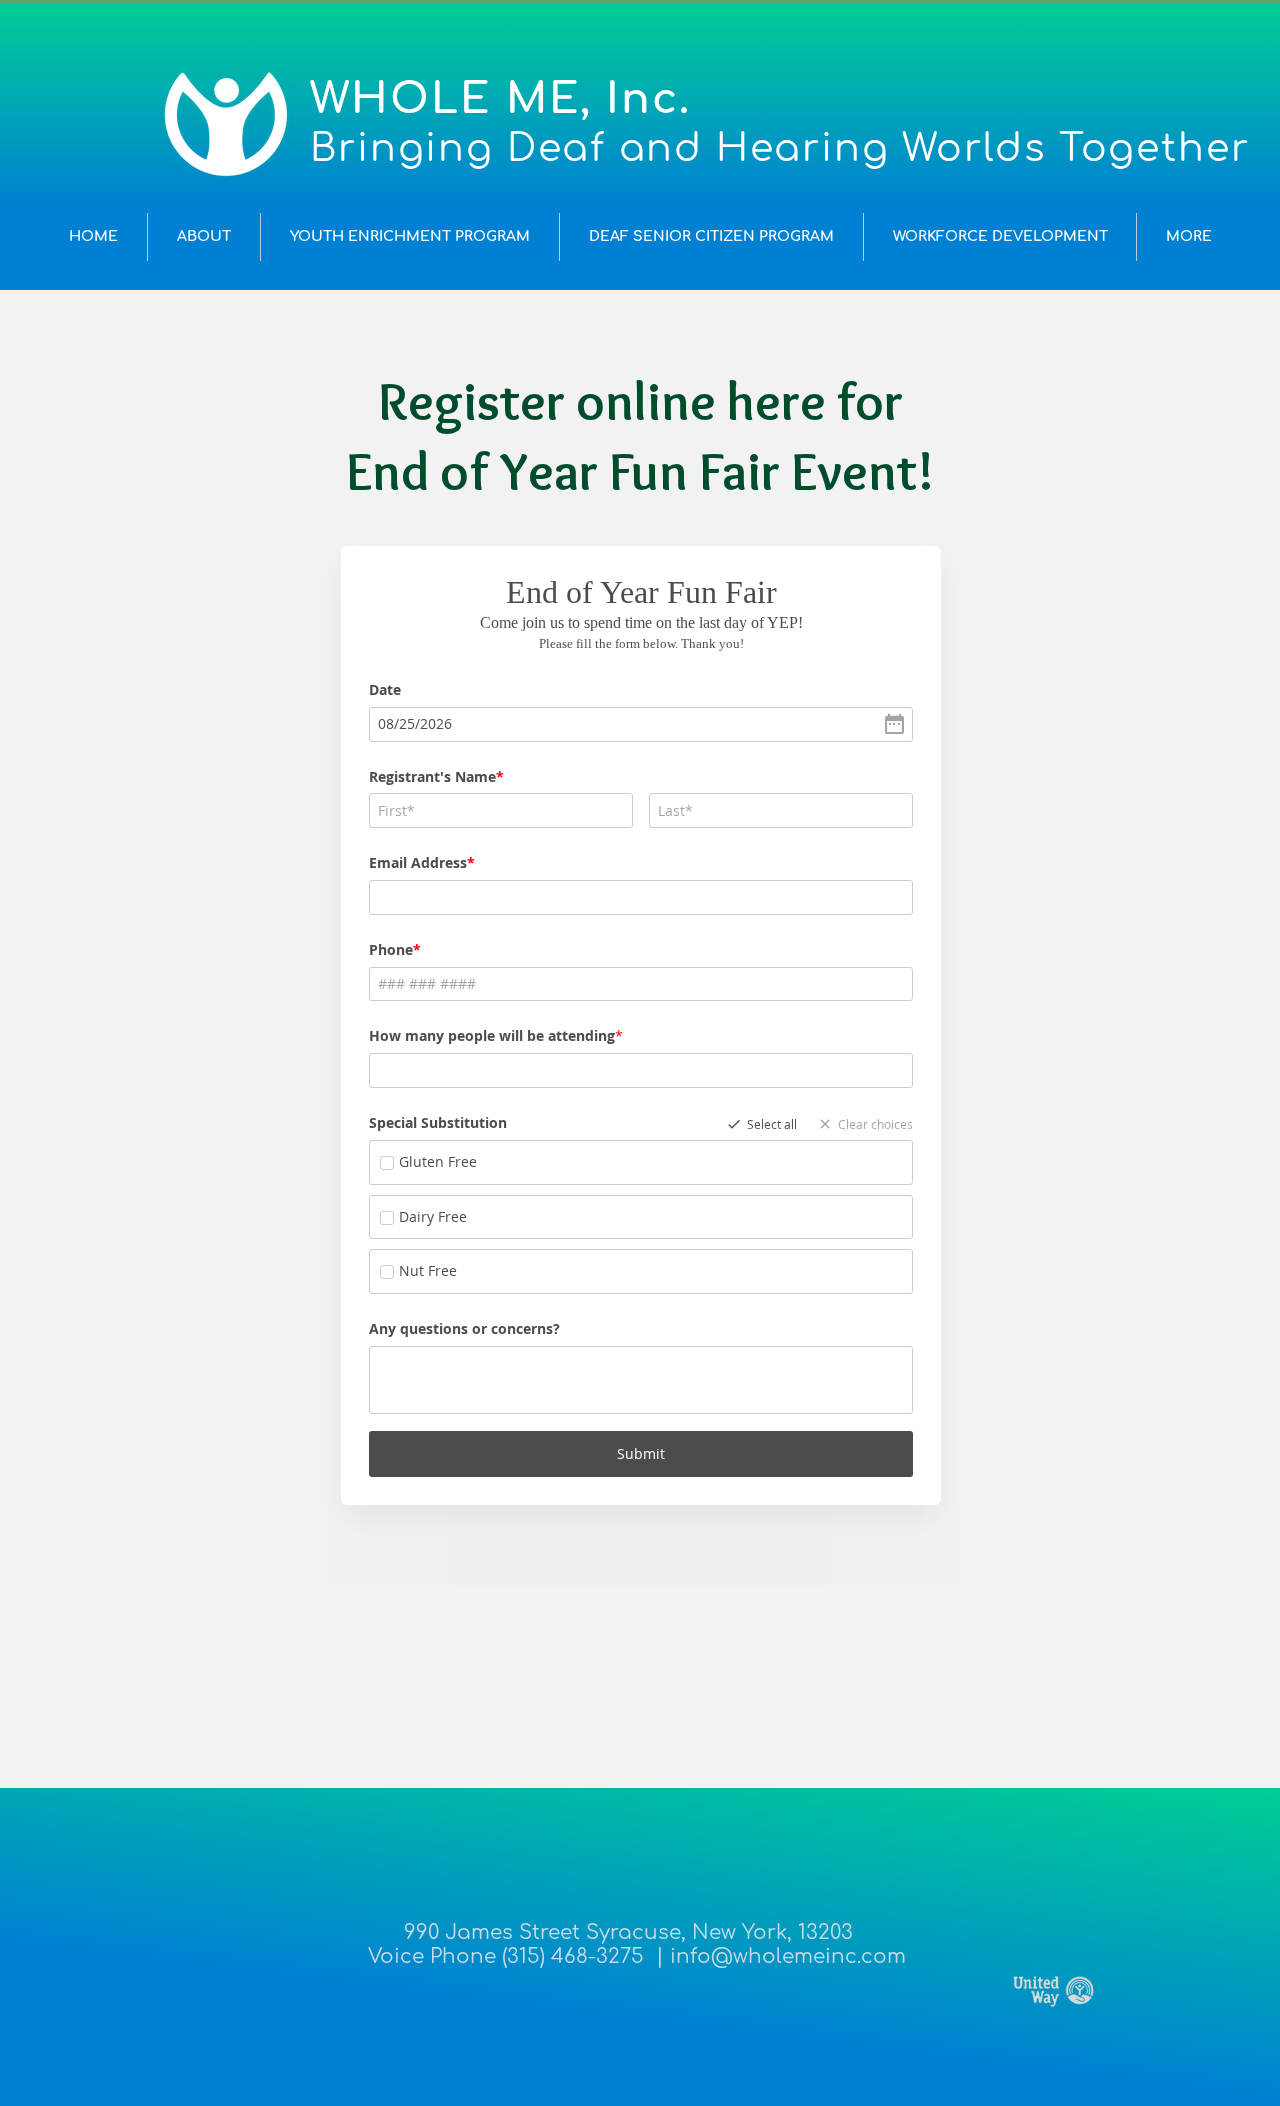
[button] (204, 237)
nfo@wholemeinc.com (791, 1956)
